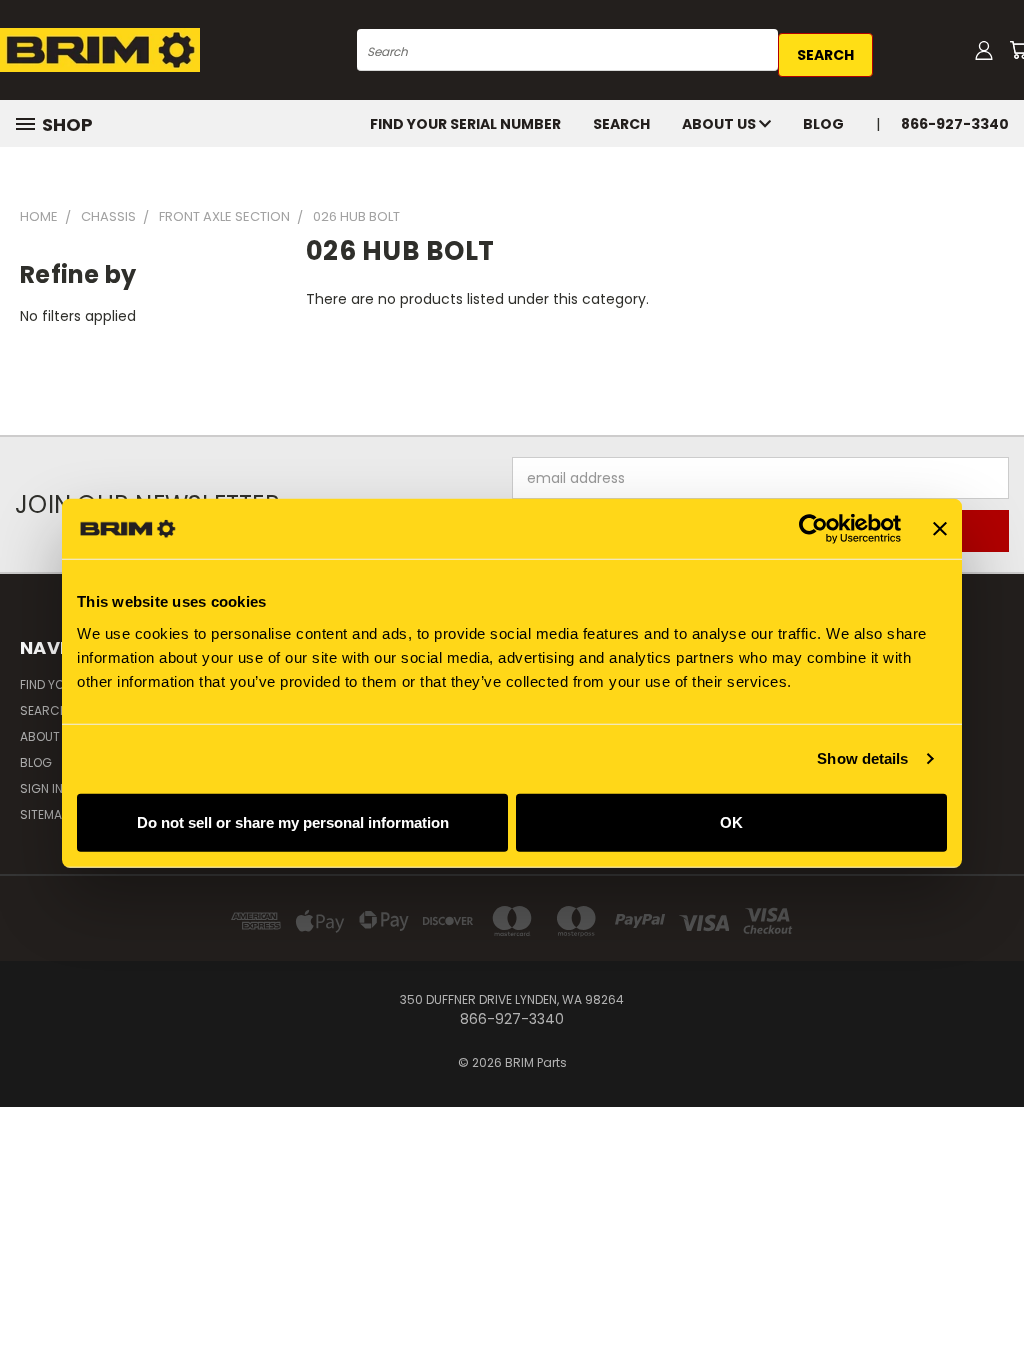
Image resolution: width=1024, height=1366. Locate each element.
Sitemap (44, 814)
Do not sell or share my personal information (293, 821)
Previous (993, 1303)
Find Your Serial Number (465, 124)
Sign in (43, 788)
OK (731, 821)
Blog (823, 124)
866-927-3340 (955, 124)
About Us (720, 124)
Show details (862, 758)
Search (621, 124)
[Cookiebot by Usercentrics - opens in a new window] (813, 529)
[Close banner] (940, 529)
